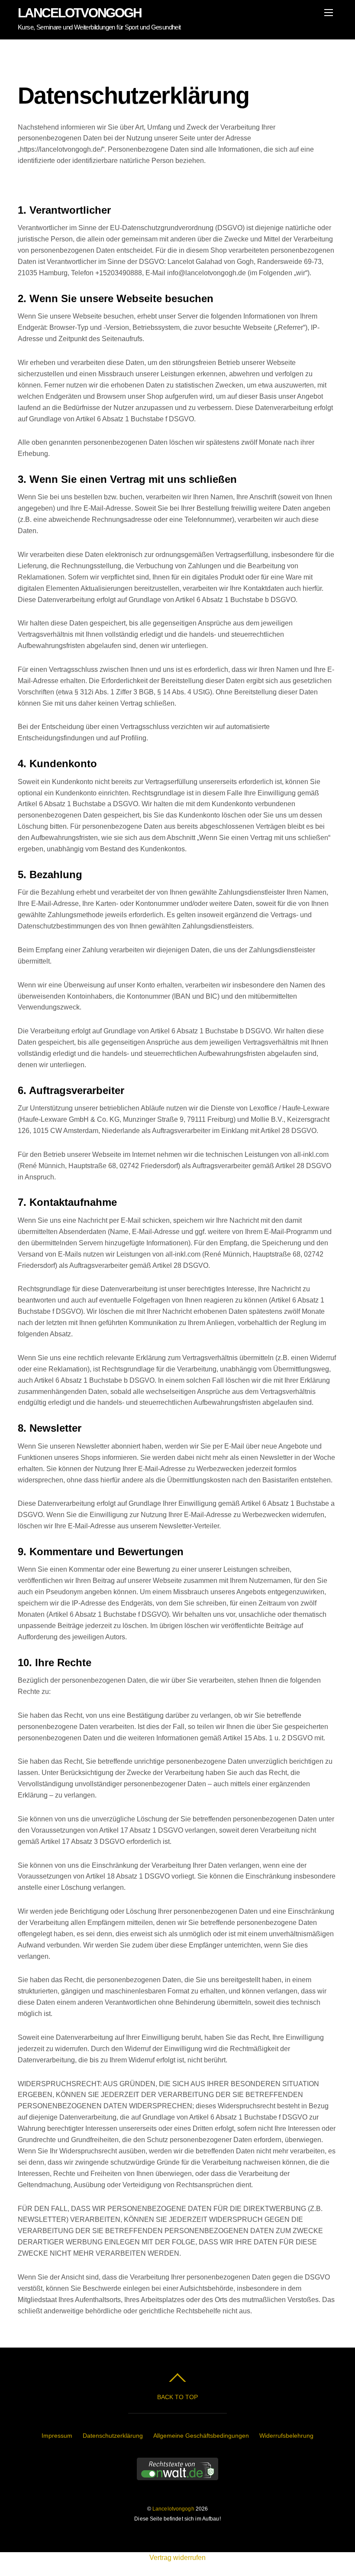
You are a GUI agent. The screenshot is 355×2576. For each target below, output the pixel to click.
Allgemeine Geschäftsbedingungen (201, 2436)
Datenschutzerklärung (113, 2436)
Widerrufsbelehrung (286, 2436)
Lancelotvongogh (173, 2509)
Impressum (57, 2436)
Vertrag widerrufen (177, 2558)
